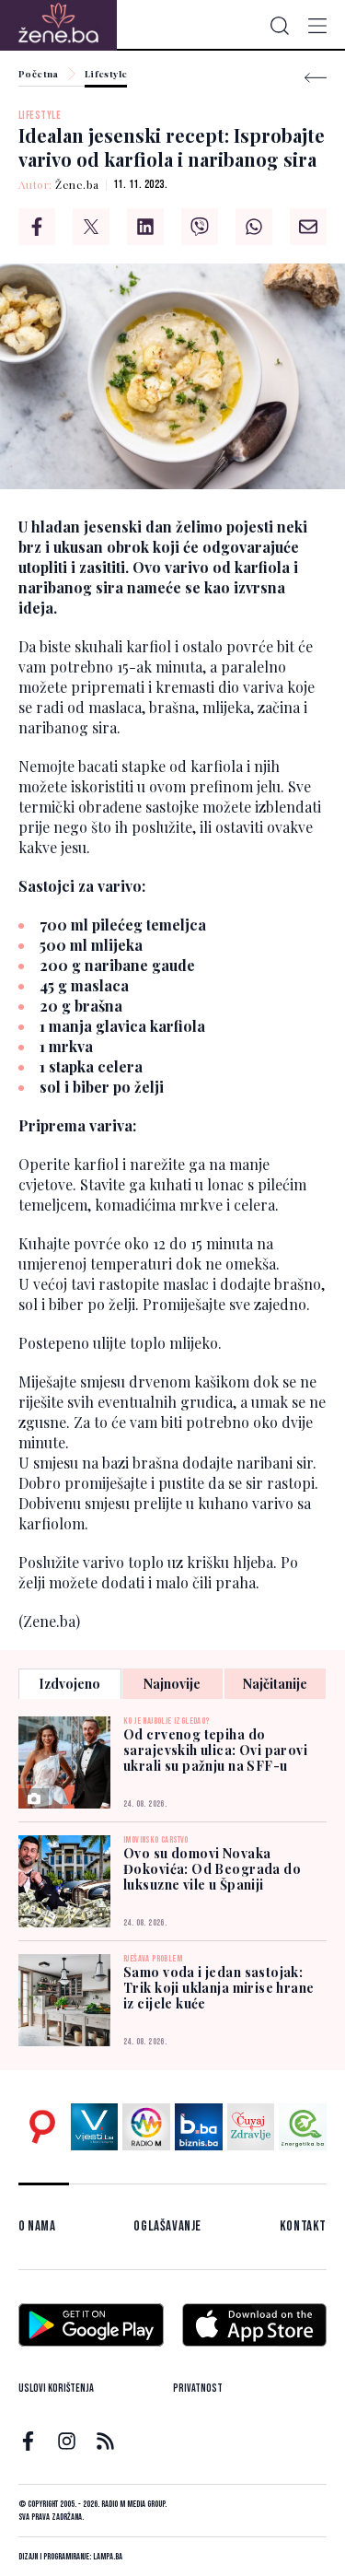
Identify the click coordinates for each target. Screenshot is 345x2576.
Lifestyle (106, 75)
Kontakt (303, 2226)
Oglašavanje (167, 2226)
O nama (37, 2226)
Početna (39, 75)
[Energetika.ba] (303, 2127)
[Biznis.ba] (199, 2127)
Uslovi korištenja (56, 2389)
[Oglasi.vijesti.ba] (42, 2127)
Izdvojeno (69, 1684)
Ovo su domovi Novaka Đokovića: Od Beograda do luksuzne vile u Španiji (212, 1869)
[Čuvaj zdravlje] (251, 2127)
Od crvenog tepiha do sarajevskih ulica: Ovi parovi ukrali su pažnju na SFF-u (215, 1750)
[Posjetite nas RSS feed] (105, 2441)
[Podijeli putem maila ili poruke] (308, 227)
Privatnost (198, 2389)
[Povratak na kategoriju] (316, 78)
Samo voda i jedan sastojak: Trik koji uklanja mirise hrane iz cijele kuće (219, 1988)
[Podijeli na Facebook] (37, 227)
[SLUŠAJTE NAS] (146, 2127)
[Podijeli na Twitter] (91, 227)
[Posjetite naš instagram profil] (67, 2441)
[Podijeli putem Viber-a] (200, 227)
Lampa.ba (108, 2557)
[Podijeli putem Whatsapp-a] (254, 227)
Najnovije (172, 1684)
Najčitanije (275, 1684)
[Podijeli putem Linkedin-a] (145, 227)
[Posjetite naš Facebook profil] (28, 2441)
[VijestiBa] (95, 2127)
